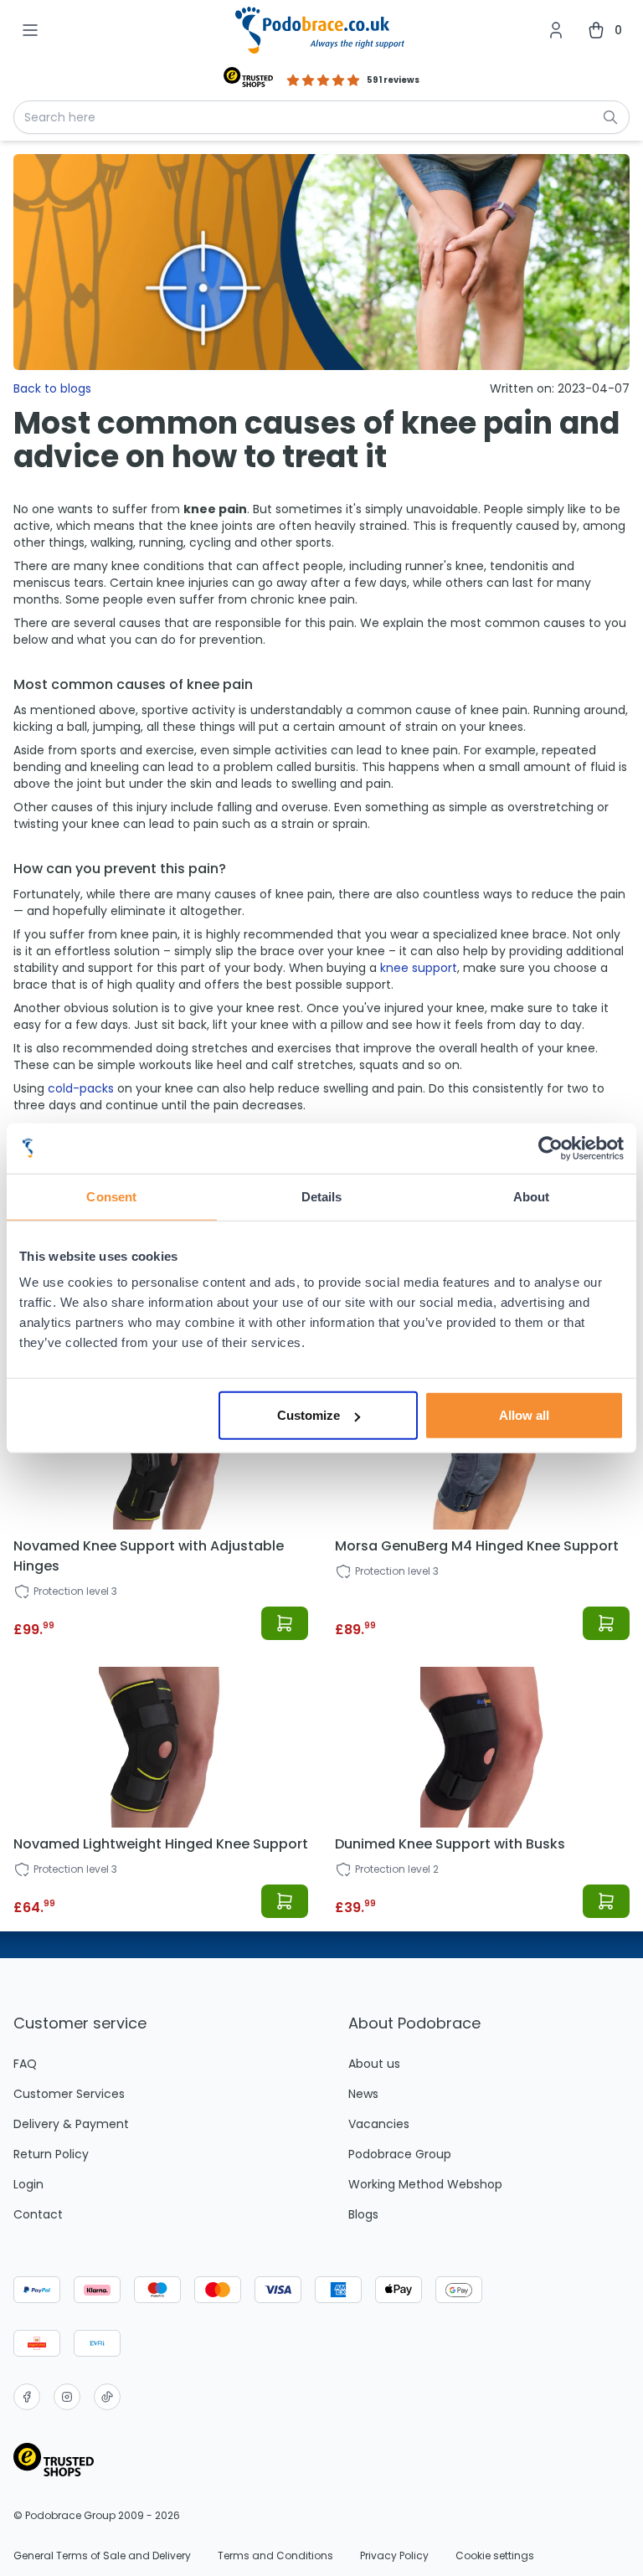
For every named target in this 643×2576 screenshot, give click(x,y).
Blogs (363, 2214)
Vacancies (379, 2124)
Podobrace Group (400, 2154)
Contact (38, 2214)
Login (28, 2184)
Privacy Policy (394, 2556)
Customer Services (69, 2094)
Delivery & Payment (71, 2124)
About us (374, 2064)
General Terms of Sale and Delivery (102, 2556)
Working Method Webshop (425, 2184)
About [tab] (532, 1196)
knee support (419, 968)
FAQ (25, 2064)
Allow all (524, 1415)
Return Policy (51, 2154)
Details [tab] (322, 1196)
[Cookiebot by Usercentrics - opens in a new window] (550, 1148)
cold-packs (81, 1088)
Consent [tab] (111, 1196)
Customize (309, 1415)
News (363, 2094)
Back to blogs (52, 388)
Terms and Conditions (275, 2556)
